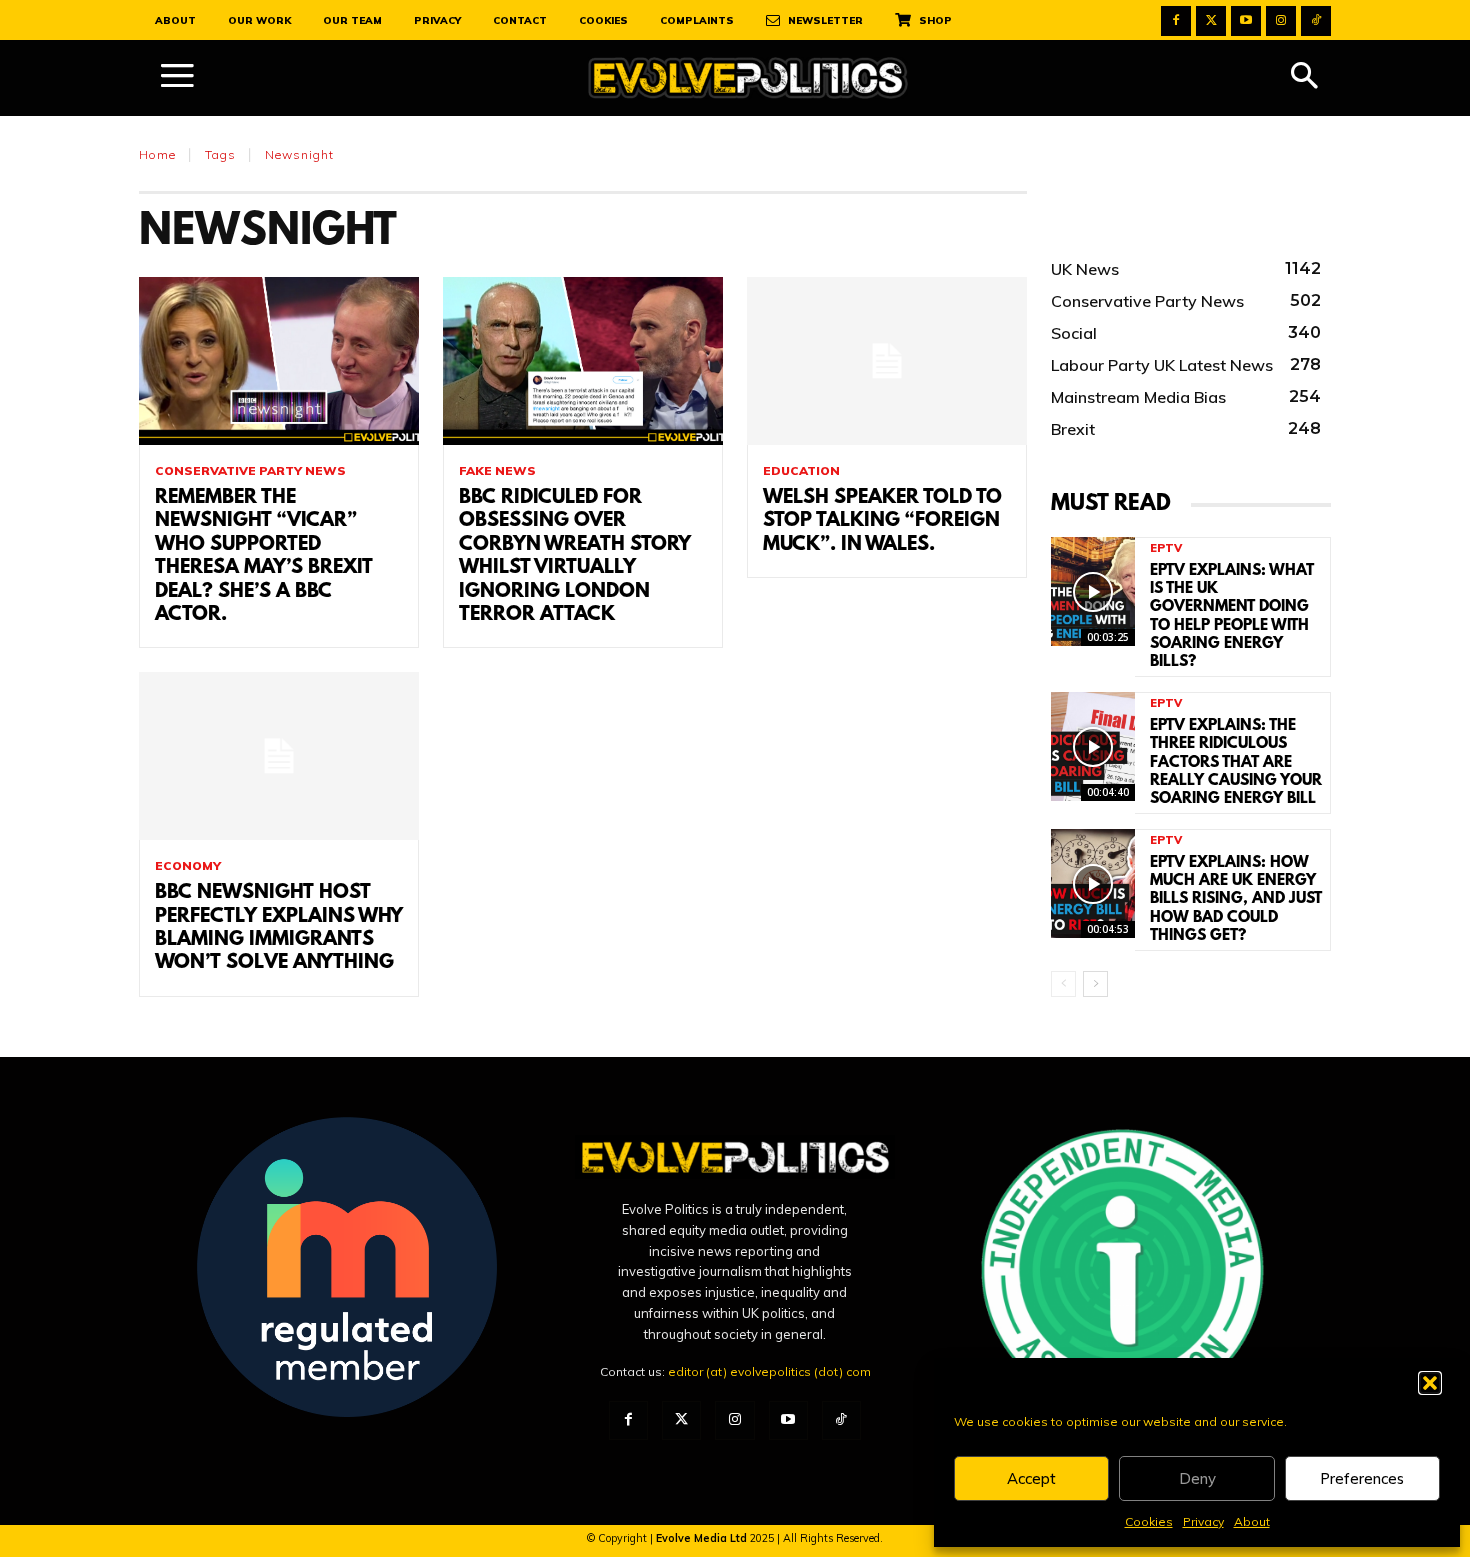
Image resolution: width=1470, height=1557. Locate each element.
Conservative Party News (250, 471)
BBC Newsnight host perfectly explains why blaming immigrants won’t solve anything (279, 928)
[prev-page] (1063, 984)
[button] (1430, 1383)
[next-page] (1095, 984)
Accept (1031, 1478)
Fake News (497, 471)
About (1252, 1521)
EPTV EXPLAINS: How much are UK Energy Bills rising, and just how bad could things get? (1236, 899)
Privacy (1203, 1521)
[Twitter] (1211, 21)
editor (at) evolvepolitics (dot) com (769, 1371)
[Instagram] (1281, 21)
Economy (188, 866)
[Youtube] (1246, 21)
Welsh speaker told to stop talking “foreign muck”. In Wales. (882, 521)
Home (157, 154)
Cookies (1149, 1521)
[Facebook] (1176, 21)
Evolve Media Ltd (703, 1538)
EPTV (1166, 548)
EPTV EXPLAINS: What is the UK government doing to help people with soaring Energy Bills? (1232, 616)
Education (801, 471)
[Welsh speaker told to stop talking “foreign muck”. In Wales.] (887, 361)
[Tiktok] (1316, 21)
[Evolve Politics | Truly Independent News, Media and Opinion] (748, 78)
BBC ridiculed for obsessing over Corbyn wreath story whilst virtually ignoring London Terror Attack (575, 556)
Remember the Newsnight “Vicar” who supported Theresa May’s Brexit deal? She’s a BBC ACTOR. (264, 556)
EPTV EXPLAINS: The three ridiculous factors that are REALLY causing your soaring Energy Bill (1236, 762)
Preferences (1362, 1478)
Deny (1197, 1478)
